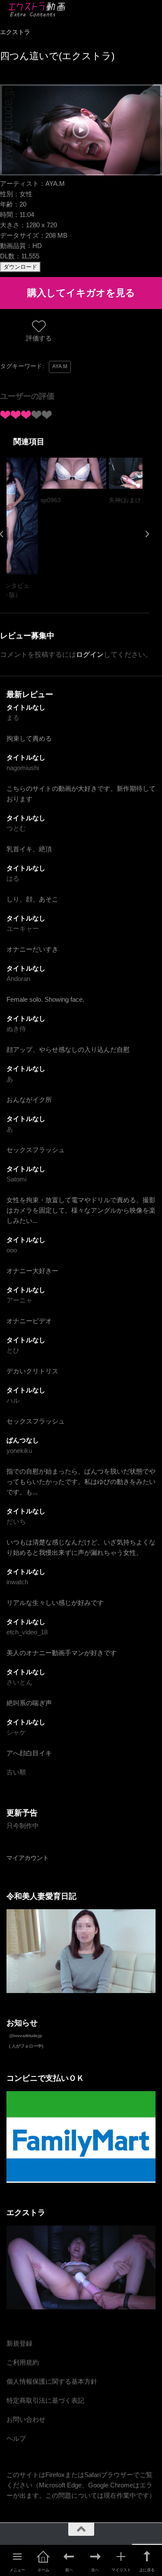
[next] (147, 534)
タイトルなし (26, 707)
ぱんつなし (23, 1440)
